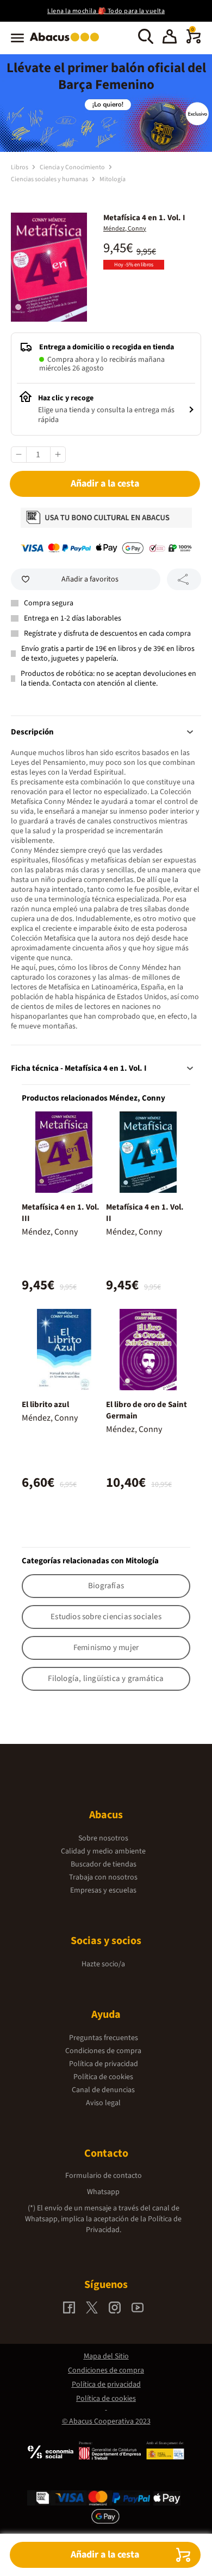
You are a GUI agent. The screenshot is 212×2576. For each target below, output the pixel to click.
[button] (170, 38)
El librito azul (45, 1405)
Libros (20, 167)
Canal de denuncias (103, 2090)
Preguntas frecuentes (104, 2038)
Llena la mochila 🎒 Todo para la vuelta (106, 11)
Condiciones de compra (103, 2051)
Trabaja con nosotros (103, 1877)
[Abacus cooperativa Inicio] (67, 42)
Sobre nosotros (103, 1838)
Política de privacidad (104, 2064)
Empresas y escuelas (103, 1890)
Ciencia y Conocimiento (73, 167)
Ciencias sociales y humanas (50, 179)
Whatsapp (103, 2192)
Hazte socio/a (103, 1964)
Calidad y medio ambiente (103, 1851)
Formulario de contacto (104, 2176)
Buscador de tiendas (104, 1864)
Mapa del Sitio (106, 2356)
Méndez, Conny (125, 229)
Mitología (113, 179)
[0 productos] (194, 41)
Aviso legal (103, 2103)
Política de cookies (103, 2077)
